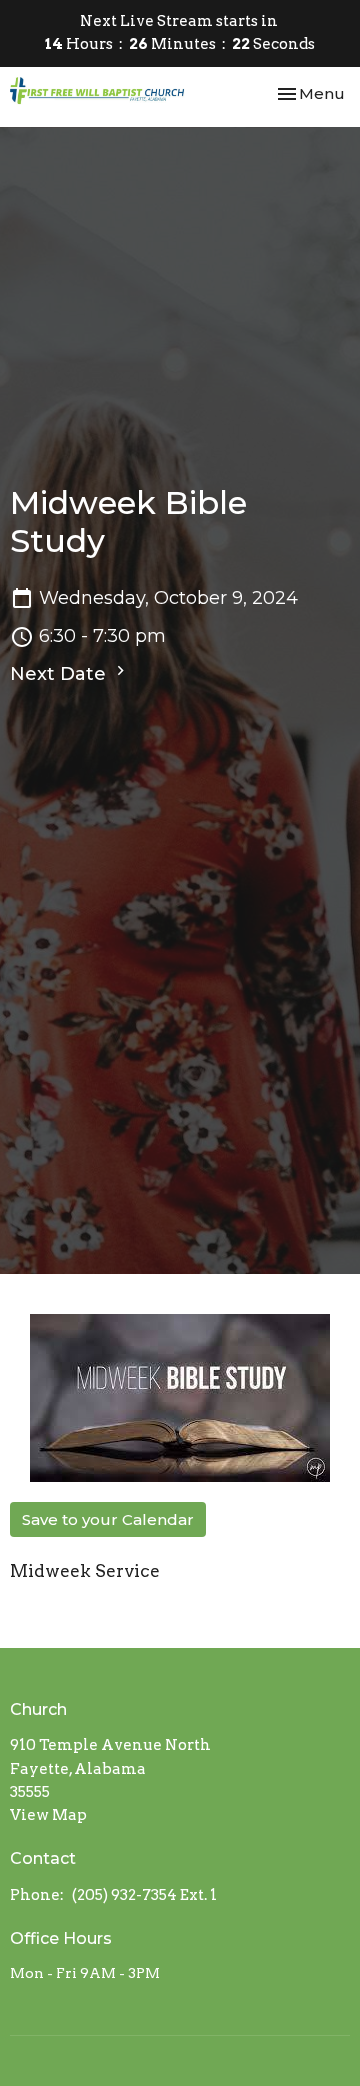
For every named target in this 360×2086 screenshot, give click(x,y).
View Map (48, 1815)
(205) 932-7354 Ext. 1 (144, 1895)
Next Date (60, 674)
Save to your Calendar (108, 1519)
